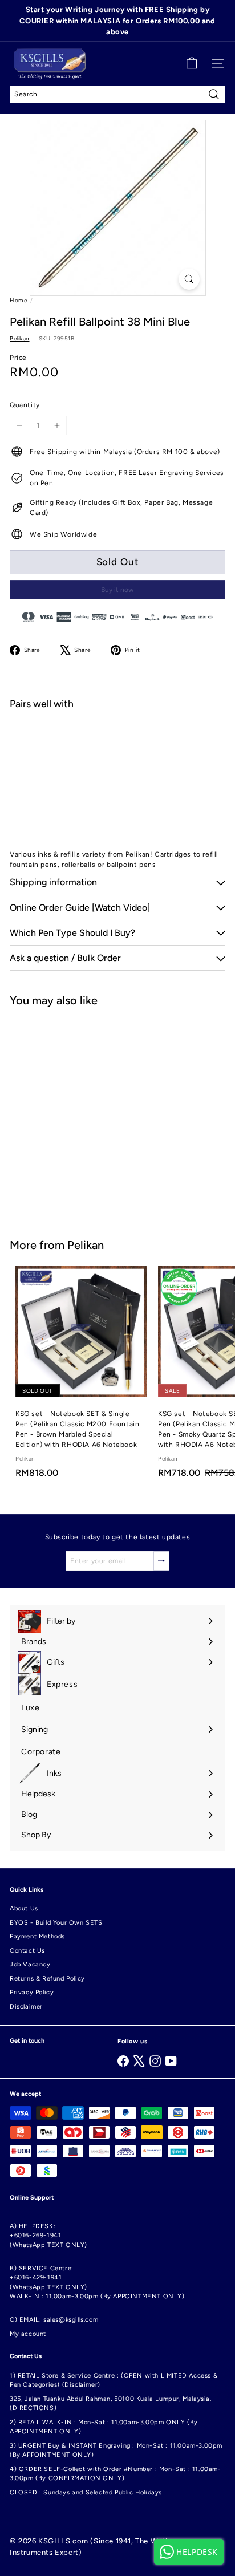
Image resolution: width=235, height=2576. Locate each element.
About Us (24, 1908)
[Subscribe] (161, 1561)
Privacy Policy (32, 1992)
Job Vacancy (30, 1964)
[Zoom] (189, 279)
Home (18, 300)
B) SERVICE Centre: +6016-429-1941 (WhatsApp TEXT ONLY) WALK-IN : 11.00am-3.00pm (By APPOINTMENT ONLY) (97, 2283)
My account (28, 2334)
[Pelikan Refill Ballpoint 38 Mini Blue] (117, 757)
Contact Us (27, 1951)
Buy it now (117, 590)
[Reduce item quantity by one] (19, 425)
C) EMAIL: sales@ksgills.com (54, 2320)
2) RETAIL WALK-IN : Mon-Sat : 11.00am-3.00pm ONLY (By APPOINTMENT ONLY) (104, 2427)
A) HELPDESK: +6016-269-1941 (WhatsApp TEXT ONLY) (48, 2236)
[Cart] (192, 63)
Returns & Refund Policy (47, 1979)
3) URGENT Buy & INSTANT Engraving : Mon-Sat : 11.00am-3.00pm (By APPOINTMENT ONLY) (116, 2451)
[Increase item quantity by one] (57, 425)
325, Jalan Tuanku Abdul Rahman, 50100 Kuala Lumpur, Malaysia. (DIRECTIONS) (111, 2404)
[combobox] (117, 94)
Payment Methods (37, 1936)
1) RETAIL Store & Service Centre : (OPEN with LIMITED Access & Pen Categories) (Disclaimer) (114, 2380)
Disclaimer (26, 2007)
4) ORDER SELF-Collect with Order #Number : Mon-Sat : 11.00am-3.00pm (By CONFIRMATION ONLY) (116, 2474)
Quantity (25, 405)
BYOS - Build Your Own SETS (56, 1923)
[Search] (214, 94)
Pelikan (86, 1245)
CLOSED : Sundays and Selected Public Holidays (86, 2492)
